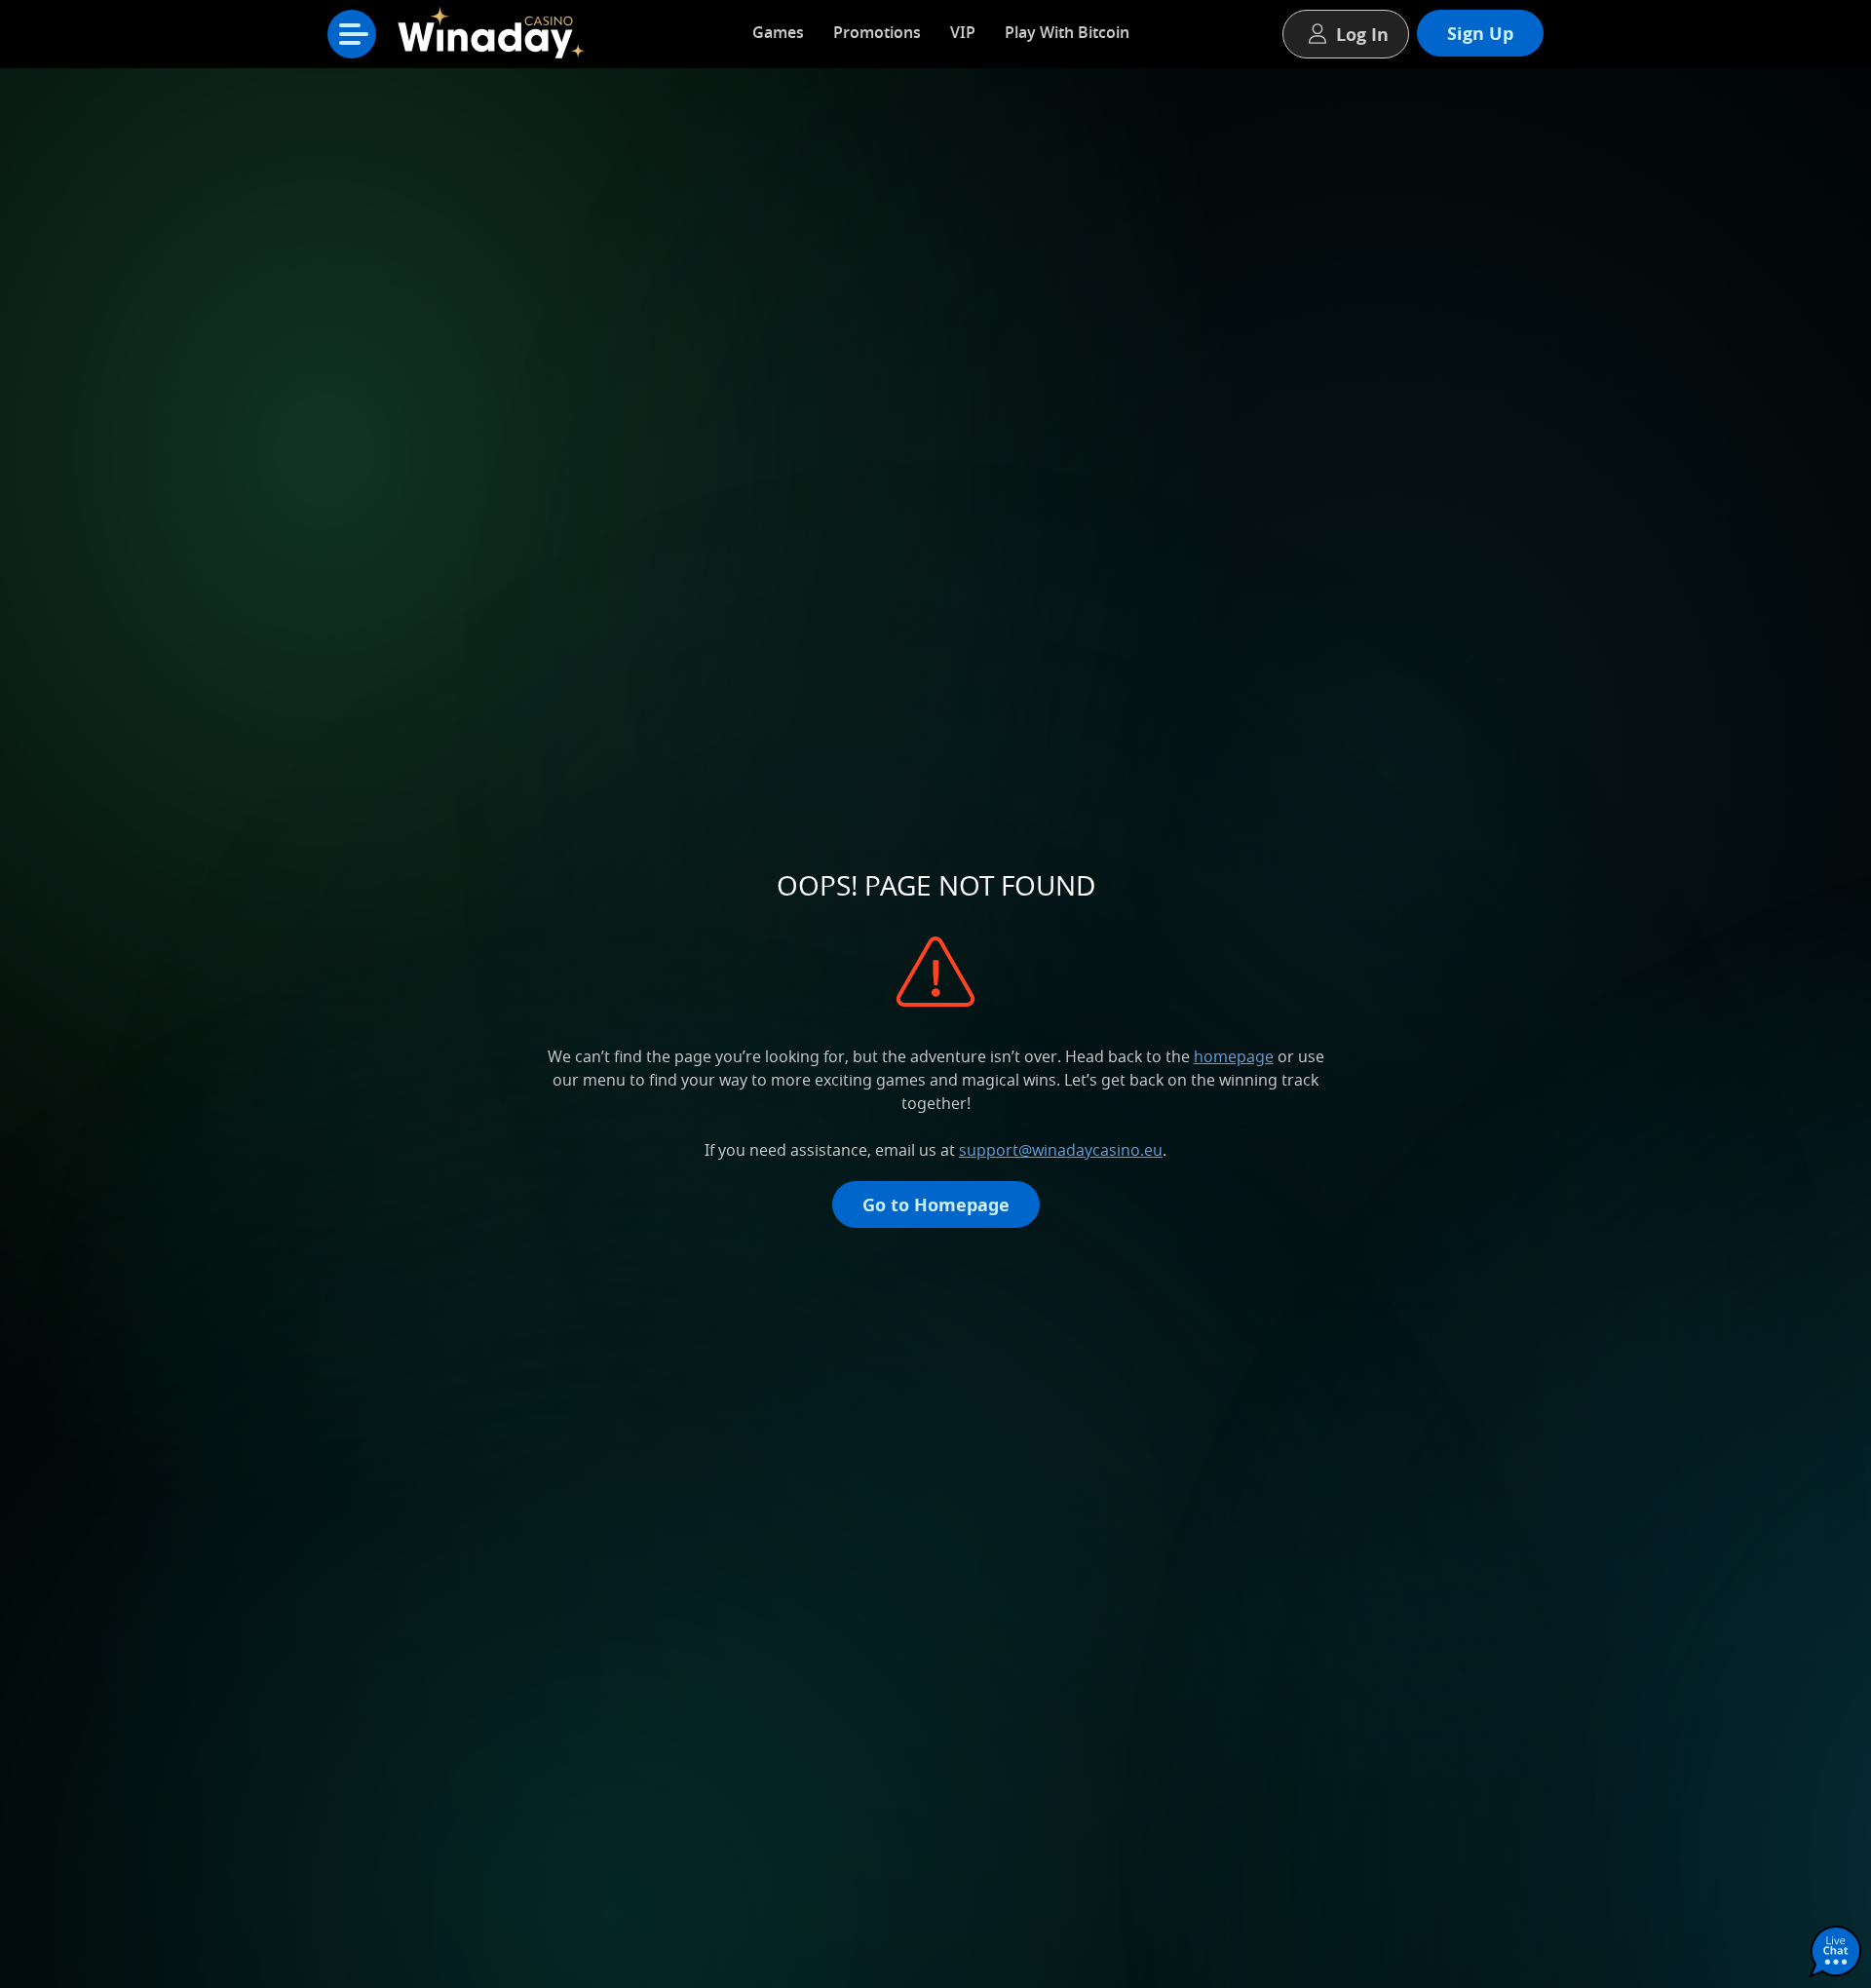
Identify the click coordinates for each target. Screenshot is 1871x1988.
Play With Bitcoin (1067, 32)
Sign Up (1480, 33)
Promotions (877, 32)
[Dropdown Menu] (352, 34)
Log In (1362, 34)
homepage (1234, 1056)
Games (778, 32)
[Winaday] (497, 39)
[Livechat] (1836, 1953)
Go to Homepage (936, 1204)
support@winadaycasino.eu (1061, 1150)
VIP (963, 32)
